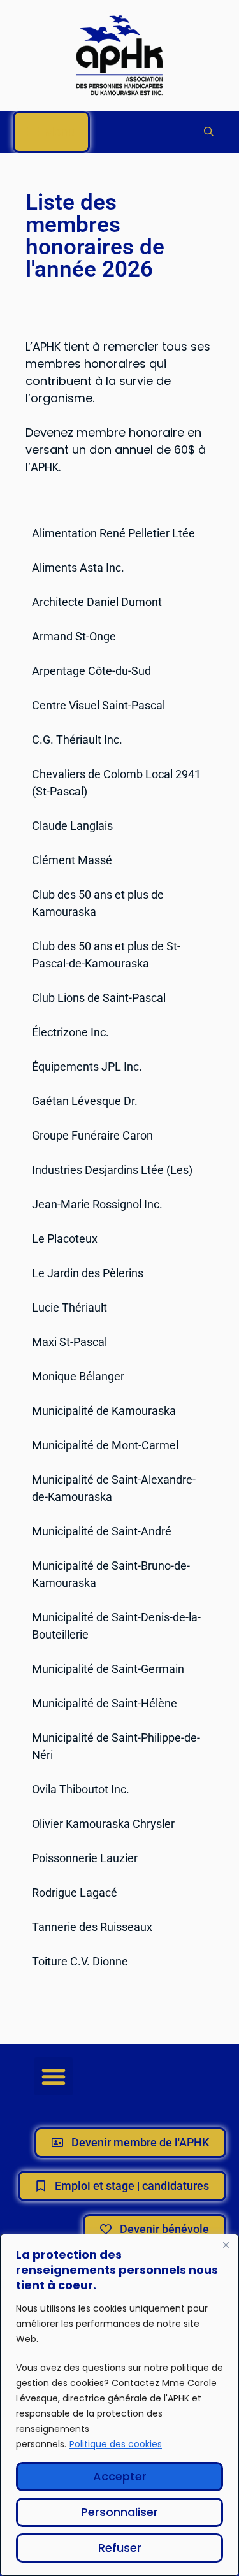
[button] (209, 132)
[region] (119, 2405)
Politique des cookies (116, 2444)
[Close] (226, 2245)
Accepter (120, 2476)
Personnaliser (119, 2512)
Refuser (120, 2548)
